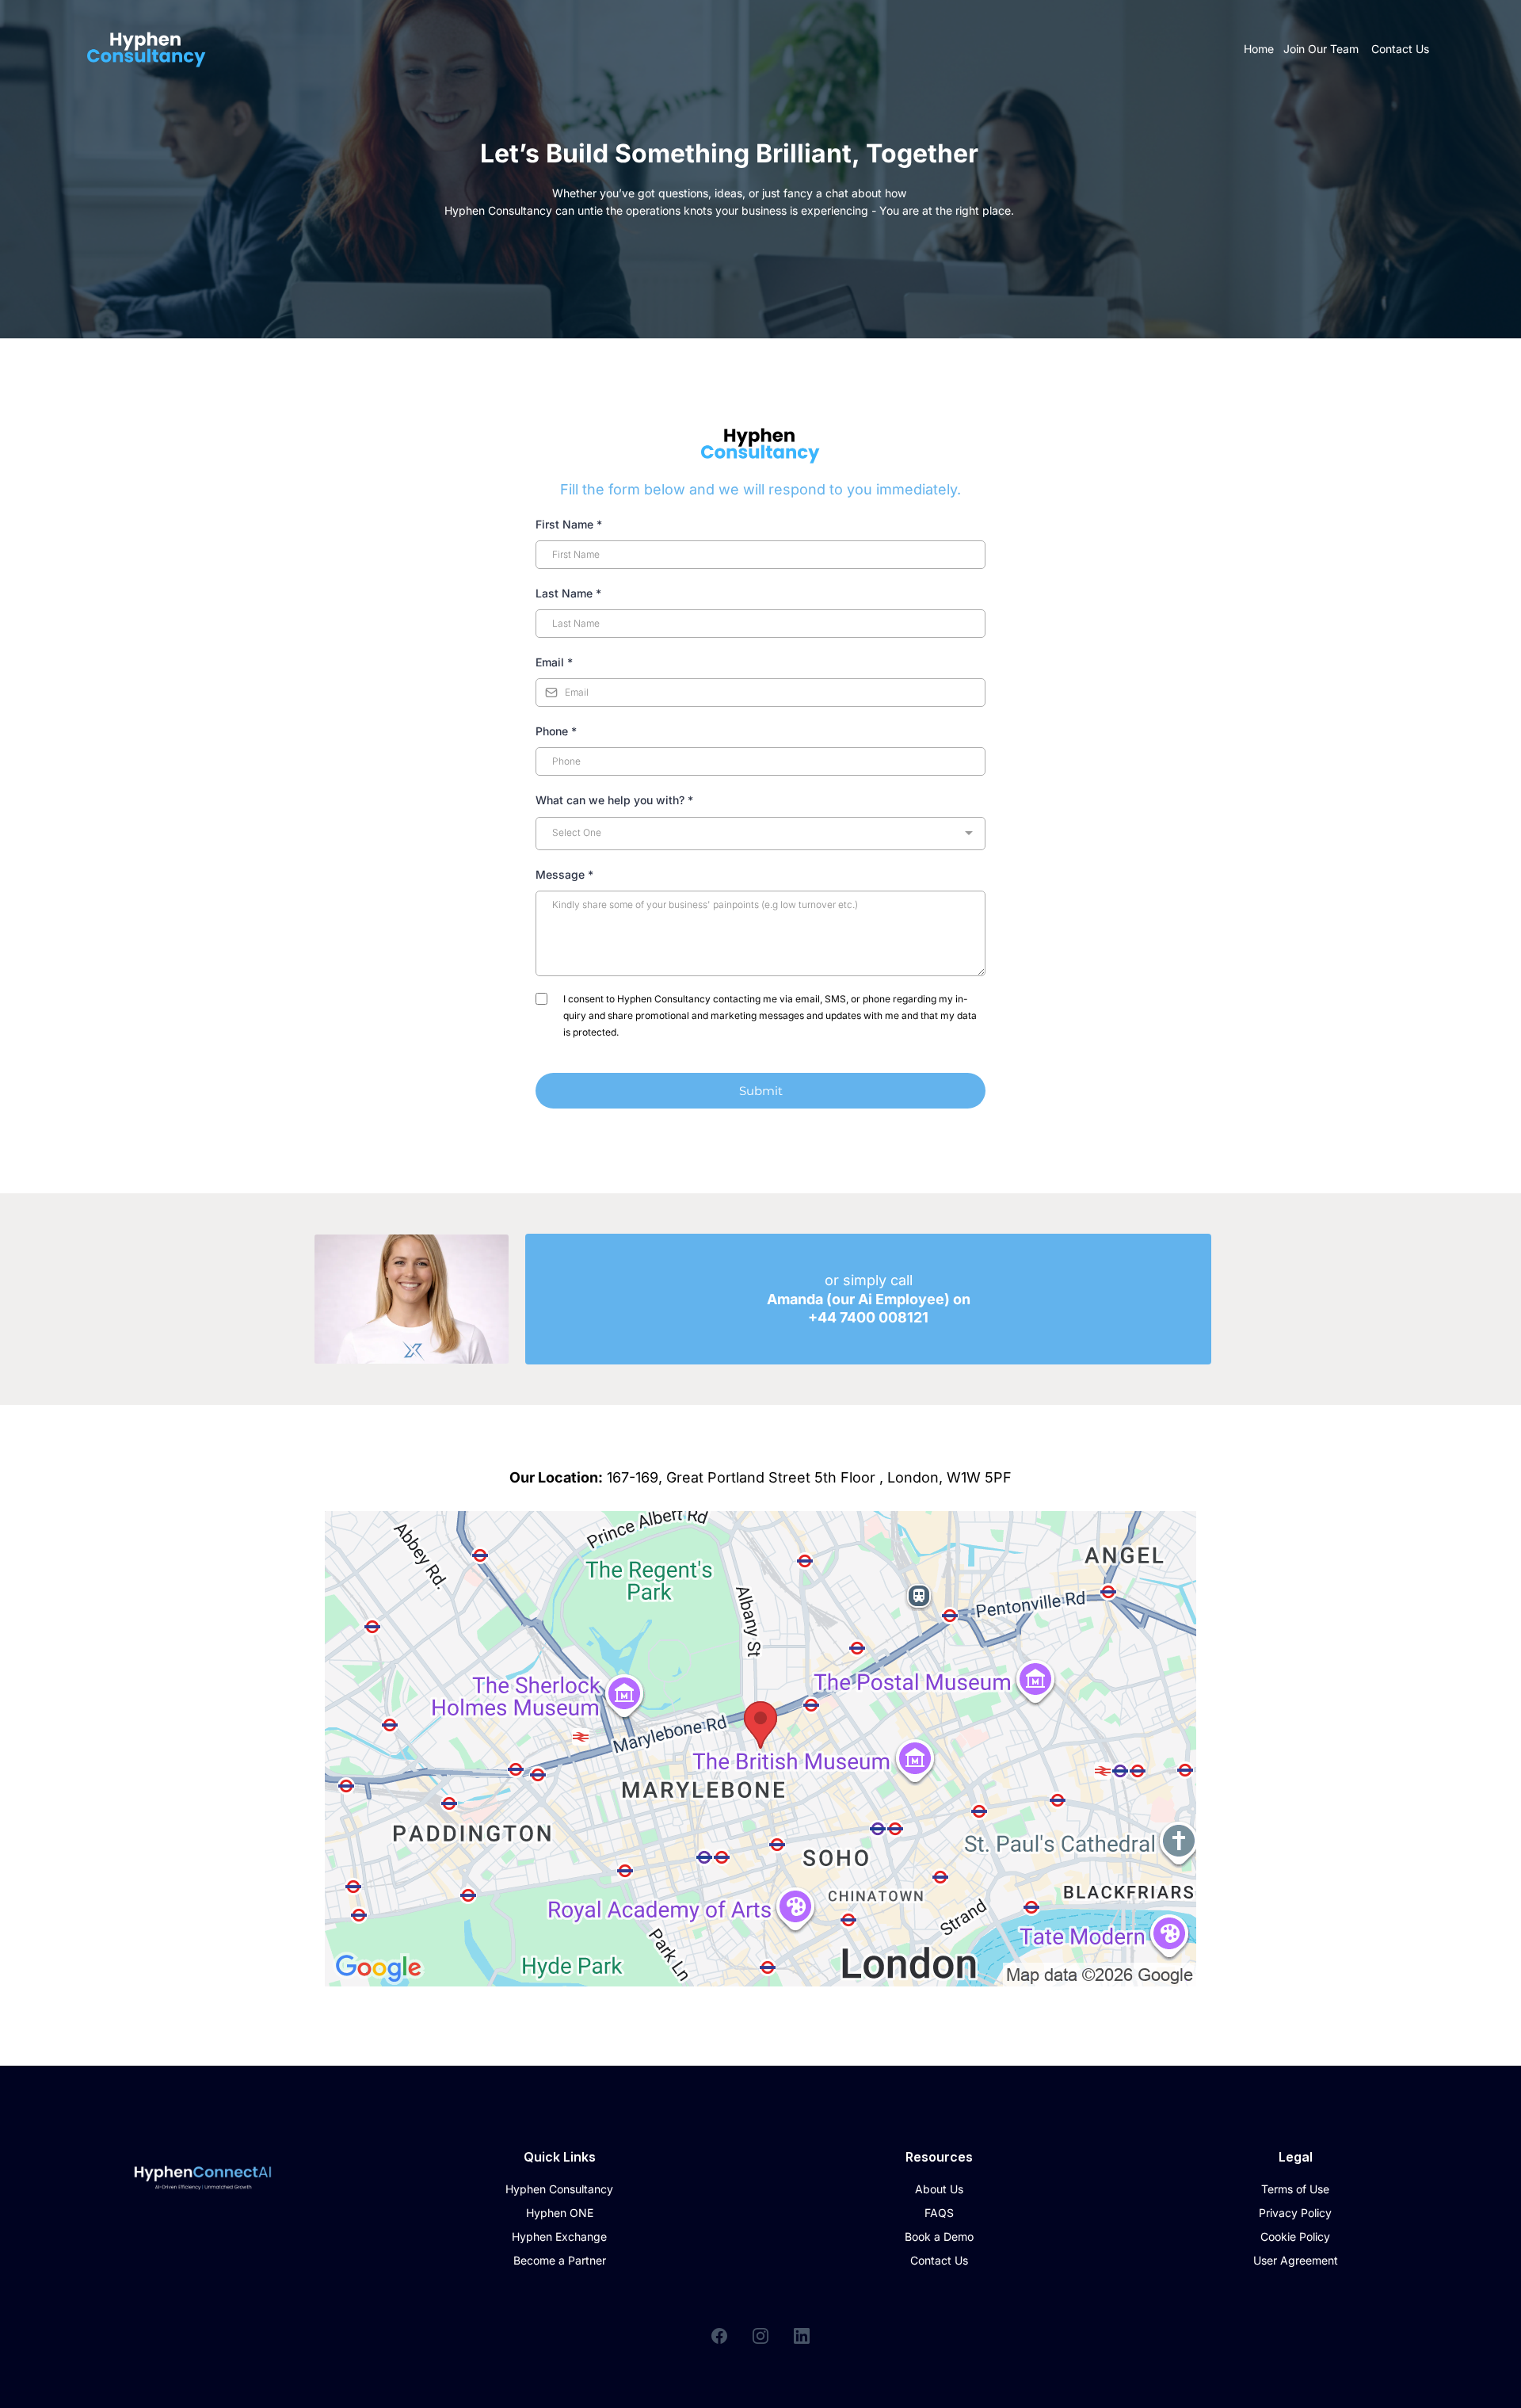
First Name (569, 524)
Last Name (568, 593)
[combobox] (760, 834)
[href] (760, 1749)
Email (554, 662)
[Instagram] (760, 2336)
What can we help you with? (614, 800)
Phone (556, 731)
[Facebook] (719, 2336)
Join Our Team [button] (1323, 49)
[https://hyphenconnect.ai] (147, 49)
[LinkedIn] (802, 2336)
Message (564, 874)
